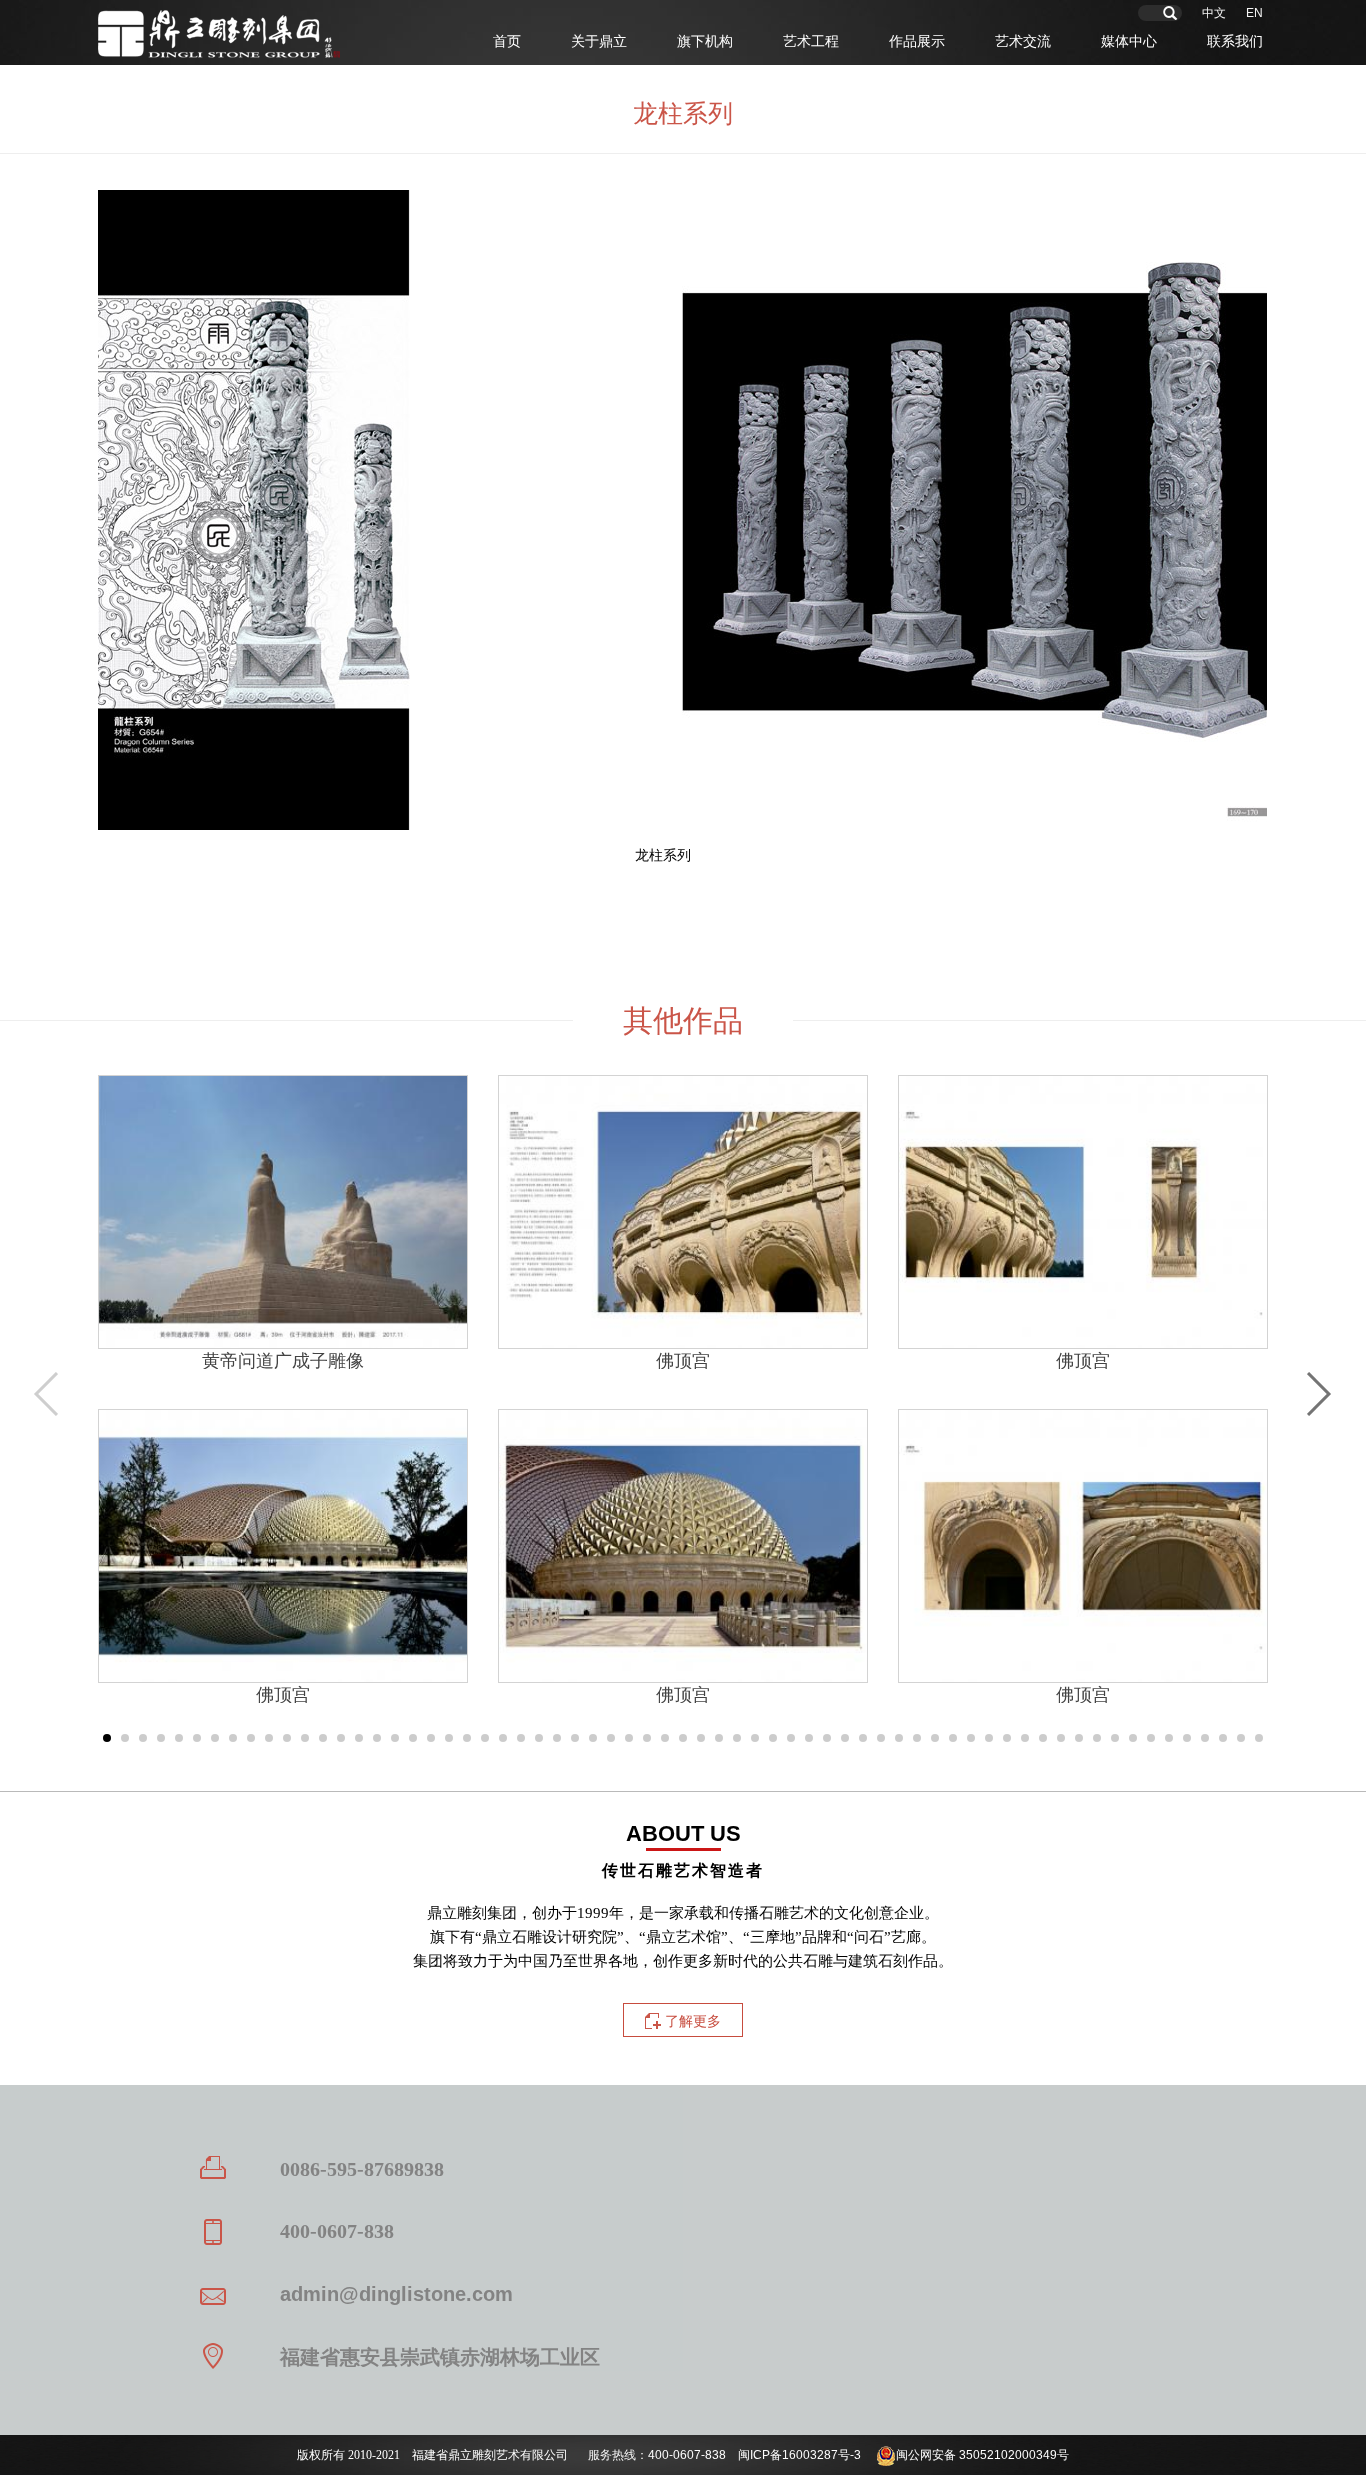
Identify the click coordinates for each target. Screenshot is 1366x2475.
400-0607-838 (687, 2455)
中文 (1214, 13)
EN (1254, 13)
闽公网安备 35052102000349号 (982, 2455)
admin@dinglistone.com (396, 2294)
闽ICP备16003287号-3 (799, 2455)
